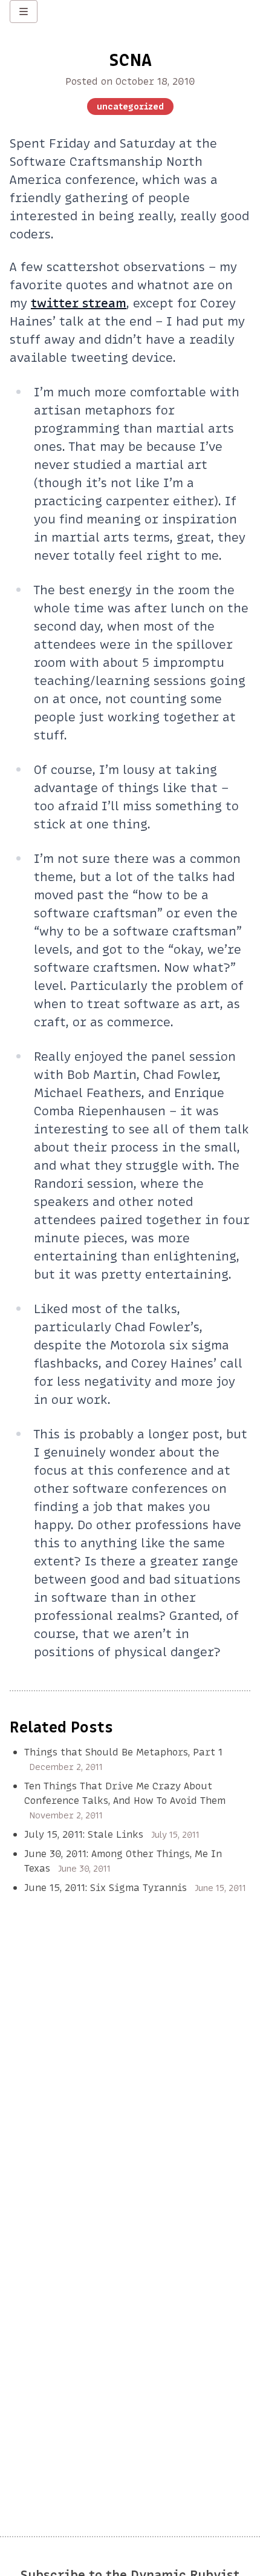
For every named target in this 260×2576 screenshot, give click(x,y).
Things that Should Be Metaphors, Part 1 (123, 1752)
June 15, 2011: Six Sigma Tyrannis (106, 1887)
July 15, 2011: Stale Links (84, 1834)
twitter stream (79, 303)
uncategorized (130, 107)
